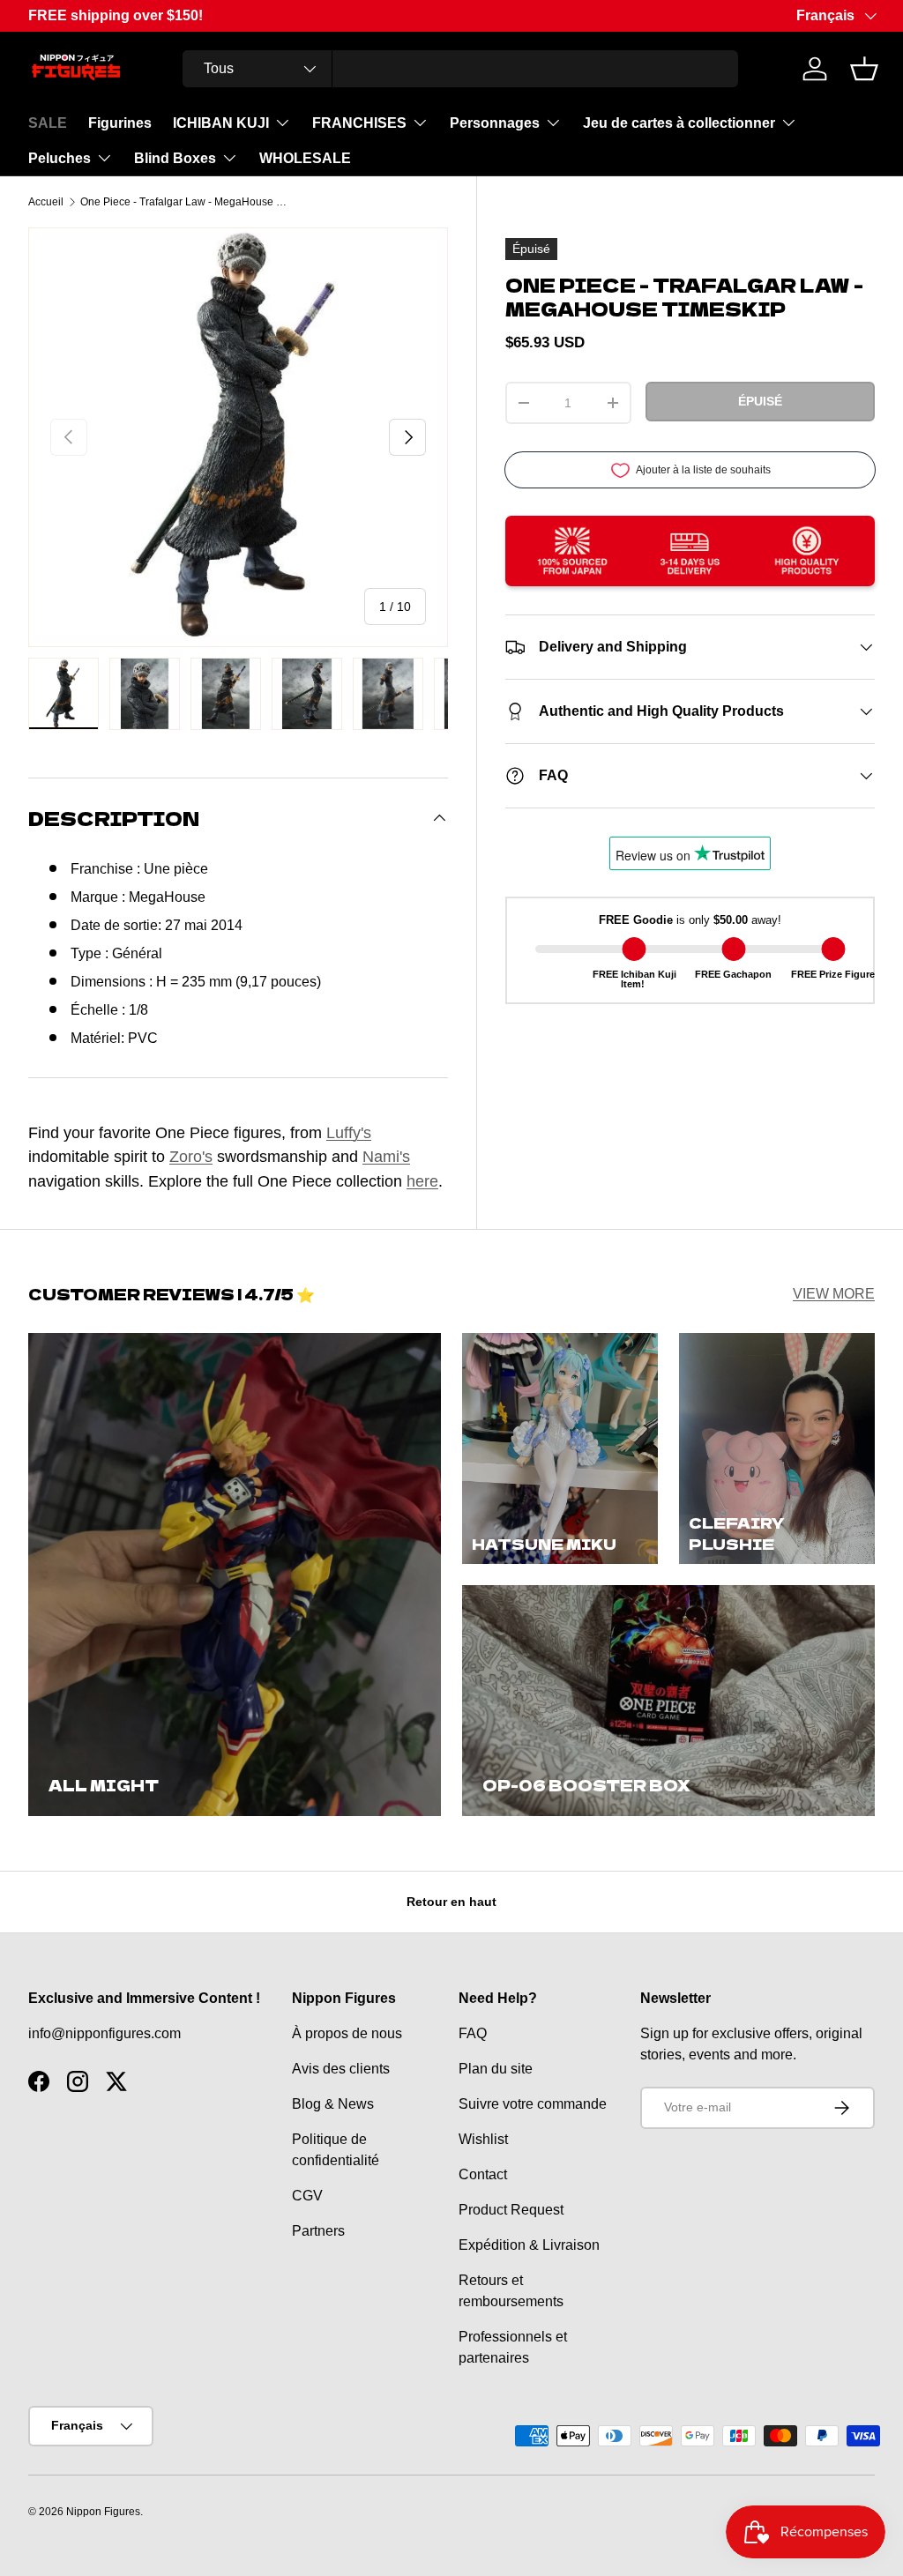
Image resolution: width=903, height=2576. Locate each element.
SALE (48, 123)
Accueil (46, 202)
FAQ (473, 2033)
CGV (307, 2196)
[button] (864, 69)
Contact (483, 2174)
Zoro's (191, 1156)
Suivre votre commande (533, 2104)
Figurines (120, 123)
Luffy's (349, 1132)
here (422, 1181)
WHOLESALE (305, 158)
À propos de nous (347, 2033)
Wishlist (483, 2139)
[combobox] (460, 69)
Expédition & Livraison (529, 2245)
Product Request (511, 2210)
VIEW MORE (834, 1294)
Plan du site (496, 2069)
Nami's (386, 1156)
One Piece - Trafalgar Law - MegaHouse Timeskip (186, 202)
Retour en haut (451, 1902)
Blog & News (333, 2104)
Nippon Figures (103, 2512)
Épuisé (760, 401)
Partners (318, 2231)
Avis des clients (341, 2069)
